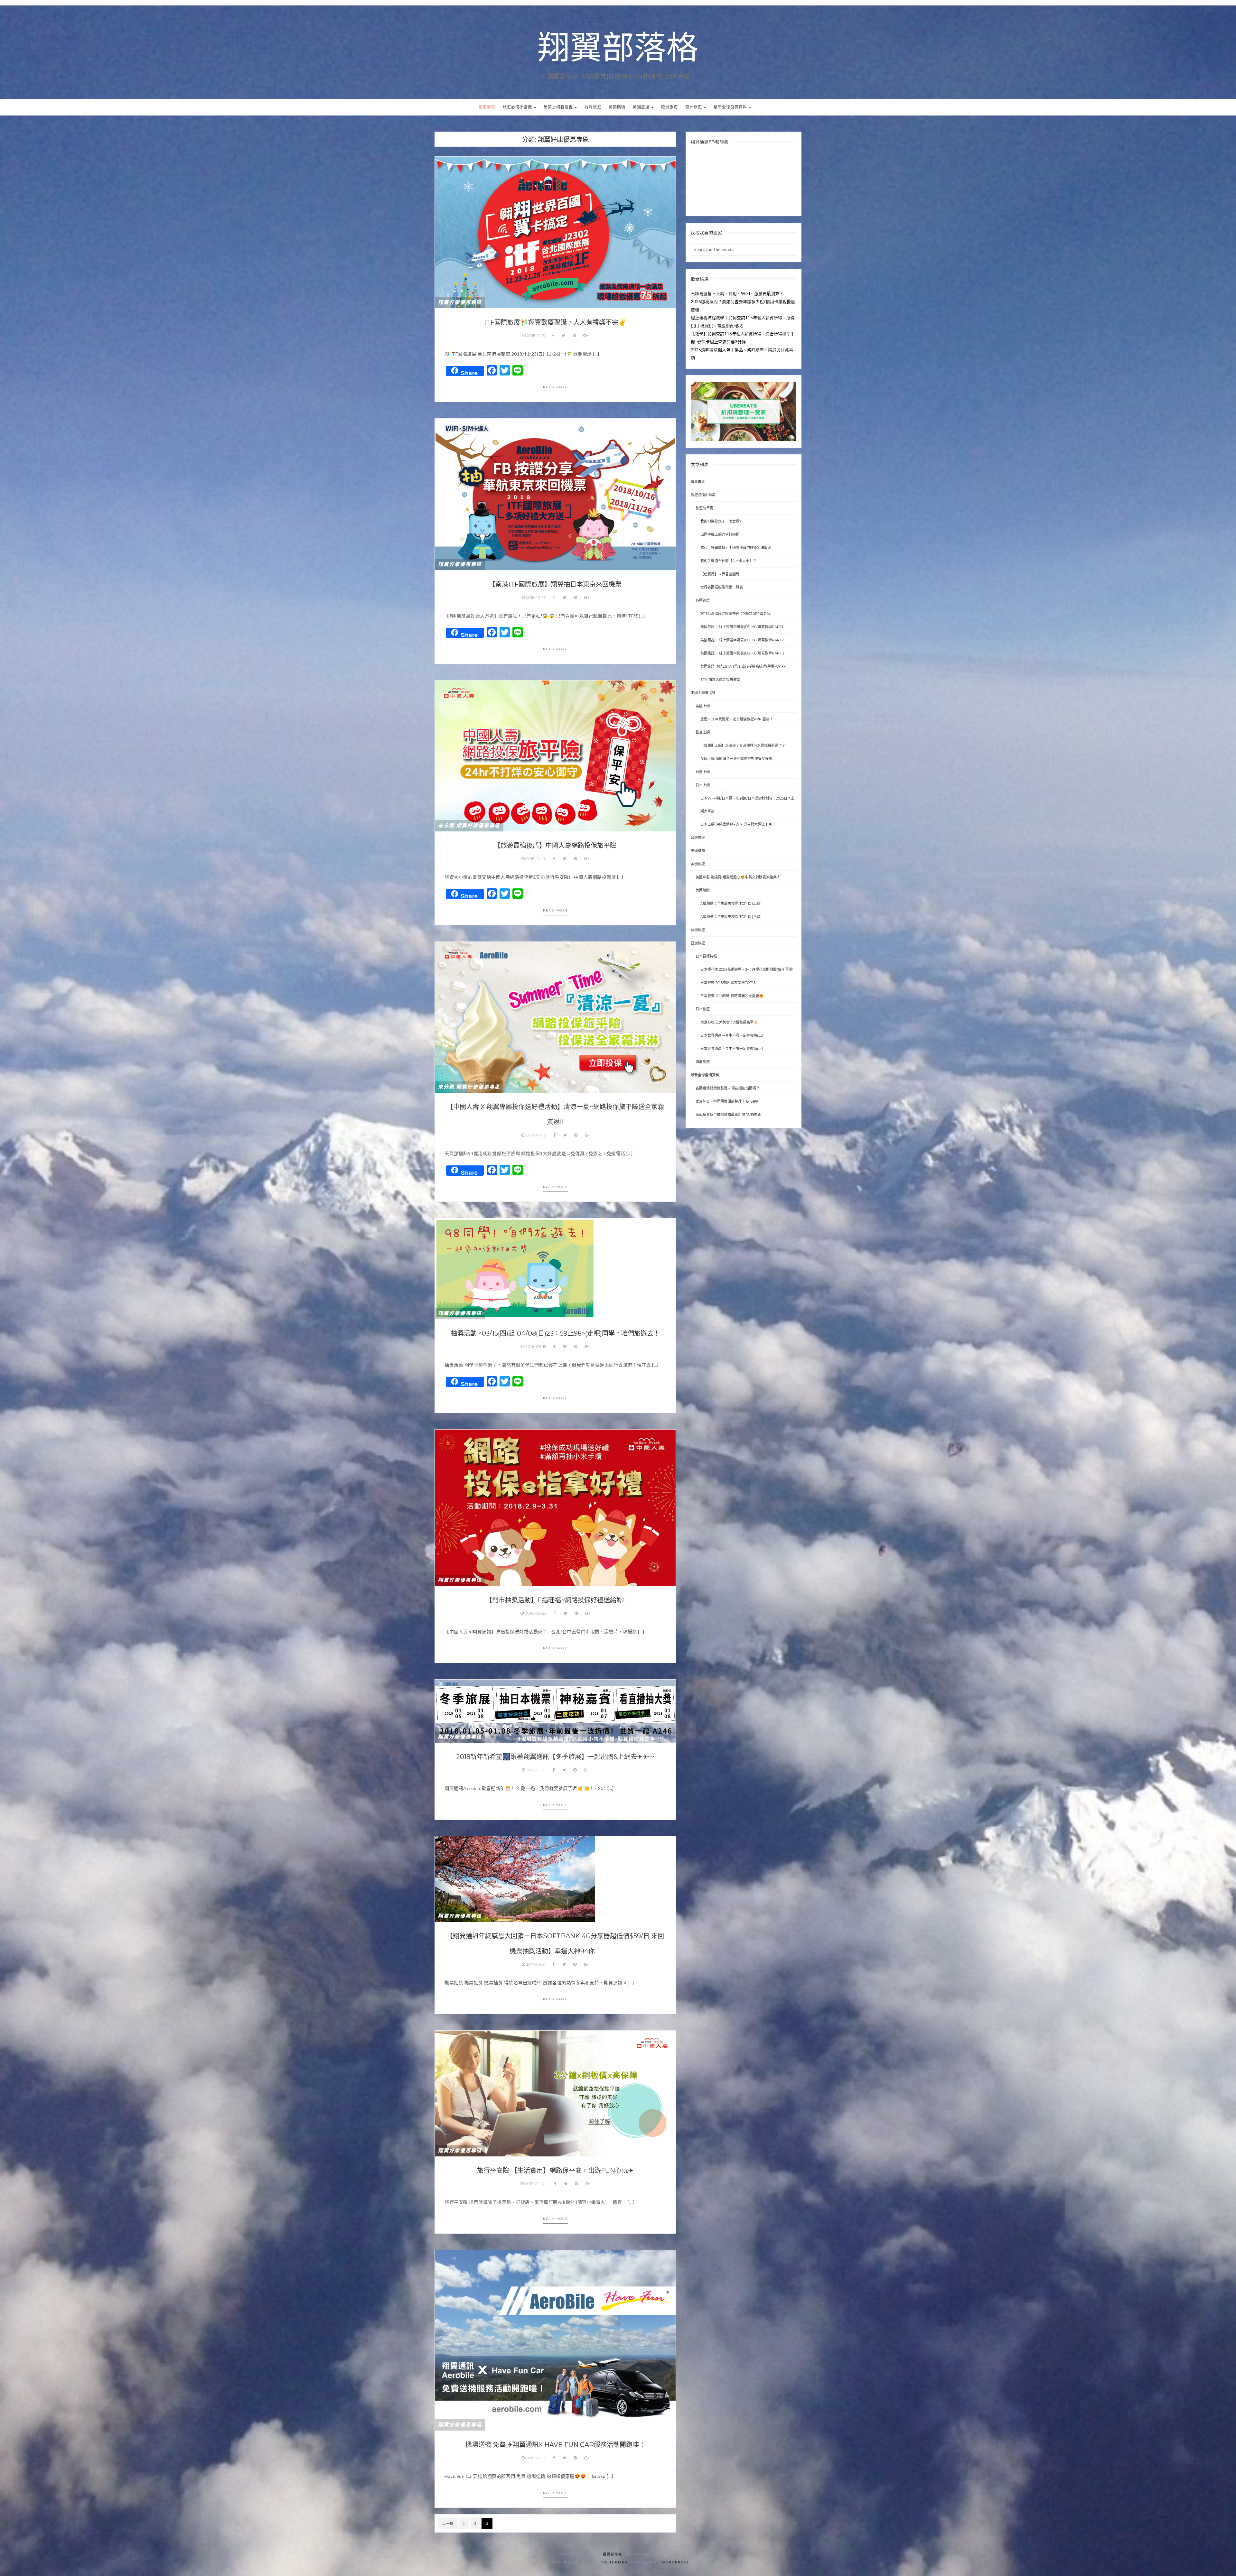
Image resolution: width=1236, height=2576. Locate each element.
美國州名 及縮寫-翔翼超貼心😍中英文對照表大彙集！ (738, 877)
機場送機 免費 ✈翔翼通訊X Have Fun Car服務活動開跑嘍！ (555, 2445)
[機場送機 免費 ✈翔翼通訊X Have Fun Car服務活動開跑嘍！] (555, 2340)
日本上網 (703, 785)
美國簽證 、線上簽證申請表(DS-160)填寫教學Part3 (742, 653)
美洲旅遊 (642, 107)
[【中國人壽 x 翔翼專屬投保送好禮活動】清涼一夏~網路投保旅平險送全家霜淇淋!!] (555, 1017)
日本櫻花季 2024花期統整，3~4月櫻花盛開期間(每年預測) (747, 969)
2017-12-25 (536, 1770)
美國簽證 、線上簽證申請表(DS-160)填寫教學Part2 (742, 640)
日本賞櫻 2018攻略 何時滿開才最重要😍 (732, 996)
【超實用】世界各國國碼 (720, 574)
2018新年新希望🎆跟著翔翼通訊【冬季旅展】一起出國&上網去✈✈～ (555, 1757)
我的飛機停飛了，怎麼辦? (721, 521)
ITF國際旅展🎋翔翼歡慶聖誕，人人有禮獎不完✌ (555, 322)
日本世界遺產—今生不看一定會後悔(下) (732, 1049)
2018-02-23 (536, 1613)
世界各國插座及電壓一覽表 (722, 587)
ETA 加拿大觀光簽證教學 (720, 680)
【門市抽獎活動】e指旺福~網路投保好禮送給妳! (555, 1600)
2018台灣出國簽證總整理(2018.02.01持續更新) (736, 614)
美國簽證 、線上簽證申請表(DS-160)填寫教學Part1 (742, 627)
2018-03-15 (536, 1346)
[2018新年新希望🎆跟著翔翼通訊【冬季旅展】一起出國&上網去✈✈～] (555, 1710)
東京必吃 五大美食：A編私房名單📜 (729, 1022)
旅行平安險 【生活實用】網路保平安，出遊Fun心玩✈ (555, 2171)
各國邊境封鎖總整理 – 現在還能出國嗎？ (728, 1088)
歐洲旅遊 (669, 107)
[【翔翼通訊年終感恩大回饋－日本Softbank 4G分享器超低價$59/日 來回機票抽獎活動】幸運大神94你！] (515, 1878)
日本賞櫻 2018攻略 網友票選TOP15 (728, 983)
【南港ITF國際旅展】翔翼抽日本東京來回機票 (555, 584)
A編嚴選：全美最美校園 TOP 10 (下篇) (731, 917)
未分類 (446, 826)
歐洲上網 (703, 732)
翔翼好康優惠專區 (460, 302)
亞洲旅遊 (694, 107)
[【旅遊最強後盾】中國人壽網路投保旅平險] (555, 755)
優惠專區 (487, 107)
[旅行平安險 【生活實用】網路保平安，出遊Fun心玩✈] (555, 2093)
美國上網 (703, 706)
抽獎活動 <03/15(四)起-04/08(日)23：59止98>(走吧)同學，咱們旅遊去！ (555, 1333)
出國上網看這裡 (559, 107)
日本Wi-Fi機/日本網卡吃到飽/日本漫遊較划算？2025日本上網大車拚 (747, 805)
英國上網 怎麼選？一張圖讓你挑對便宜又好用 (736, 759)
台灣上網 (703, 772)
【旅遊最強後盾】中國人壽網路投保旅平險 (555, 846)
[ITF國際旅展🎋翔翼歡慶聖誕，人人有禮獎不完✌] (555, 232)
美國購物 (617, 107)
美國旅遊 (703, 890)
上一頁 (448, 2523)
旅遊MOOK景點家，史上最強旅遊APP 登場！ (737, 719)
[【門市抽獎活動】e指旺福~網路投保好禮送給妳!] (555, 1507)
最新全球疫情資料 (731, 107)
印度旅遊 (703, 1062)
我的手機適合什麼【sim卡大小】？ (728, 561)
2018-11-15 (536, 335)
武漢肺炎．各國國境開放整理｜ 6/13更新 (728, 1101)
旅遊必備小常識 (518, 107)
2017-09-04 (536, 2184)
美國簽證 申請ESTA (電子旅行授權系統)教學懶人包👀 (743, 666)
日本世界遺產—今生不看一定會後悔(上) (732, 1035)
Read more (555, 387)
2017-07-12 (536, 2458)
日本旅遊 (703, 1009)
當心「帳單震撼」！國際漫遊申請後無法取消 (736, 548)
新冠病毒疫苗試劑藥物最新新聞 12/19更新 (728, 1115)
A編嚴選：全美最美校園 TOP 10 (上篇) (731, 903)
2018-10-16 (536, 597)
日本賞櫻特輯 (706, 956)
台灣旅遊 (593, 107)
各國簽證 (703, 600)
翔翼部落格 (618, 49)
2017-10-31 (536, 1964)
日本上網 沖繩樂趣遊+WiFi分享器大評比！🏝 (736, 824)
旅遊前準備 (704, 508)
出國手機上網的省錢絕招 (720, 534)
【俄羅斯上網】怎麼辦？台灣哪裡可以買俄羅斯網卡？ (743, 746)
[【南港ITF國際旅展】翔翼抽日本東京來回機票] (555, 494)
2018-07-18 (536, 1135)
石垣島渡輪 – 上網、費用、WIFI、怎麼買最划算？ (737, 293)
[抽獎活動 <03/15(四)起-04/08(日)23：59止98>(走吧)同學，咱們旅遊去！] (515, 1268)
